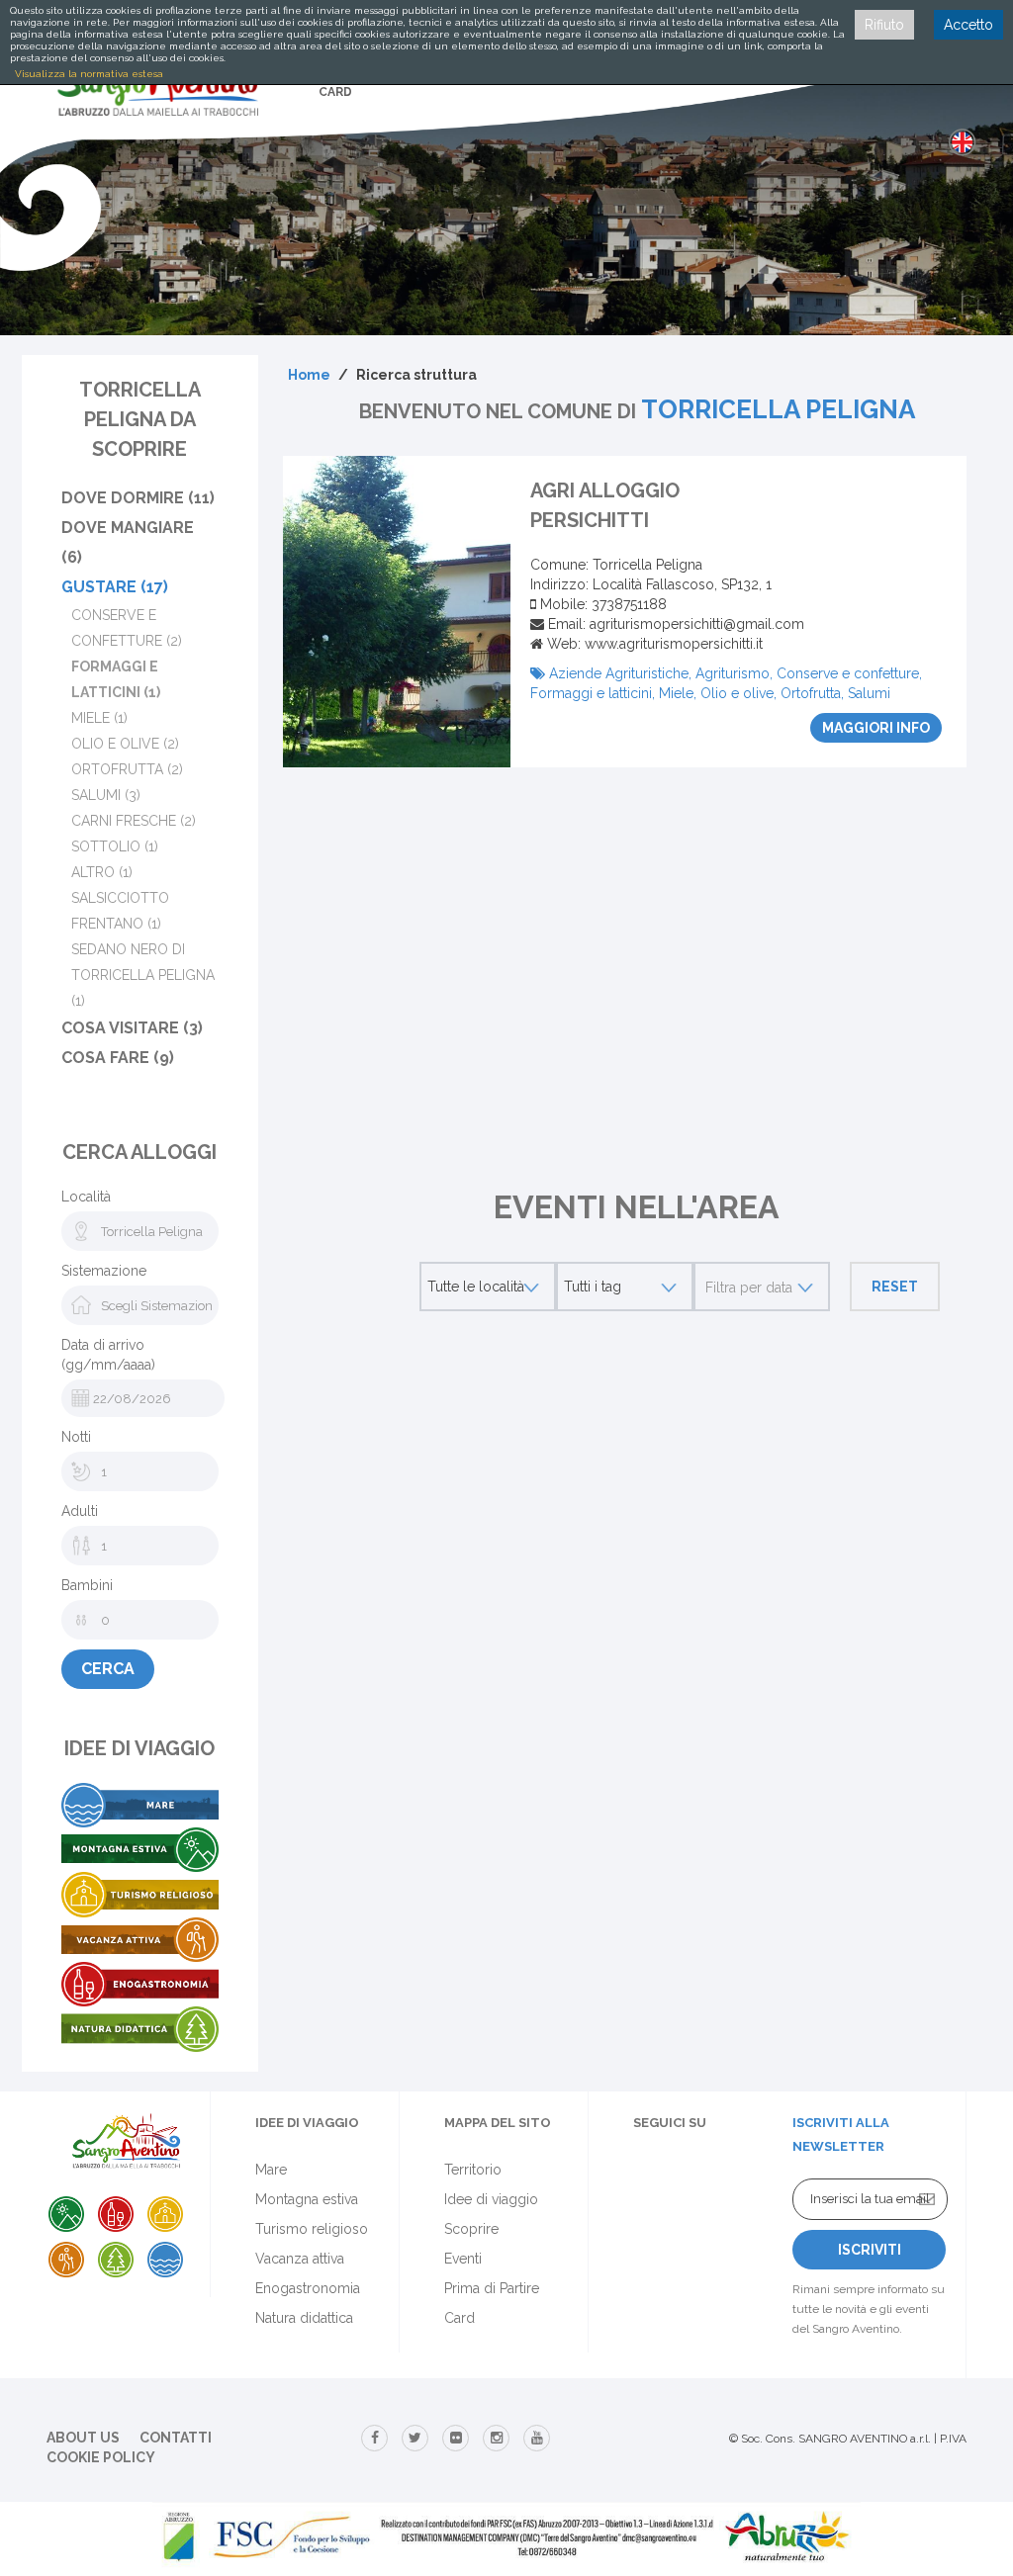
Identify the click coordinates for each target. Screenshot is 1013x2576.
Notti (76, 1437)
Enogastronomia (308, 2288)
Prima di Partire (492, 2288)
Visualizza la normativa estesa (89, 74)
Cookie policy (101, 2457)
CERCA (108, 1669)
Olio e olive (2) (125, 744)
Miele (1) (99, 718)
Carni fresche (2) (134, 821)
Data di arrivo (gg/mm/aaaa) (108, 1355)
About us (83, 2438)
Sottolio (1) (115, 846)
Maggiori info (876, 728)
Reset (895, 1287)
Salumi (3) (106, 795)
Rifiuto (884, 25)
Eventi (463, 2259)
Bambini (87, 1585)
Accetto (968, 25)
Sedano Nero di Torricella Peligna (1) (143, 975)
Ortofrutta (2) (127, 769)
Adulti (80, 1511)
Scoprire (471, 2229)
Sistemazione (104, 1271)
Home (309, 375)
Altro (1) (102, 872)
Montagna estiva (307, 2199)
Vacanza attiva (300, 2259)
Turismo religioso (312, 2229)
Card (460, 2318)
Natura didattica (304, 2318)
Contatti (176, 2438)
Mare (271, 2170)
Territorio (473, 2170)
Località (86, 1197)
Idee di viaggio (491, 2199)
